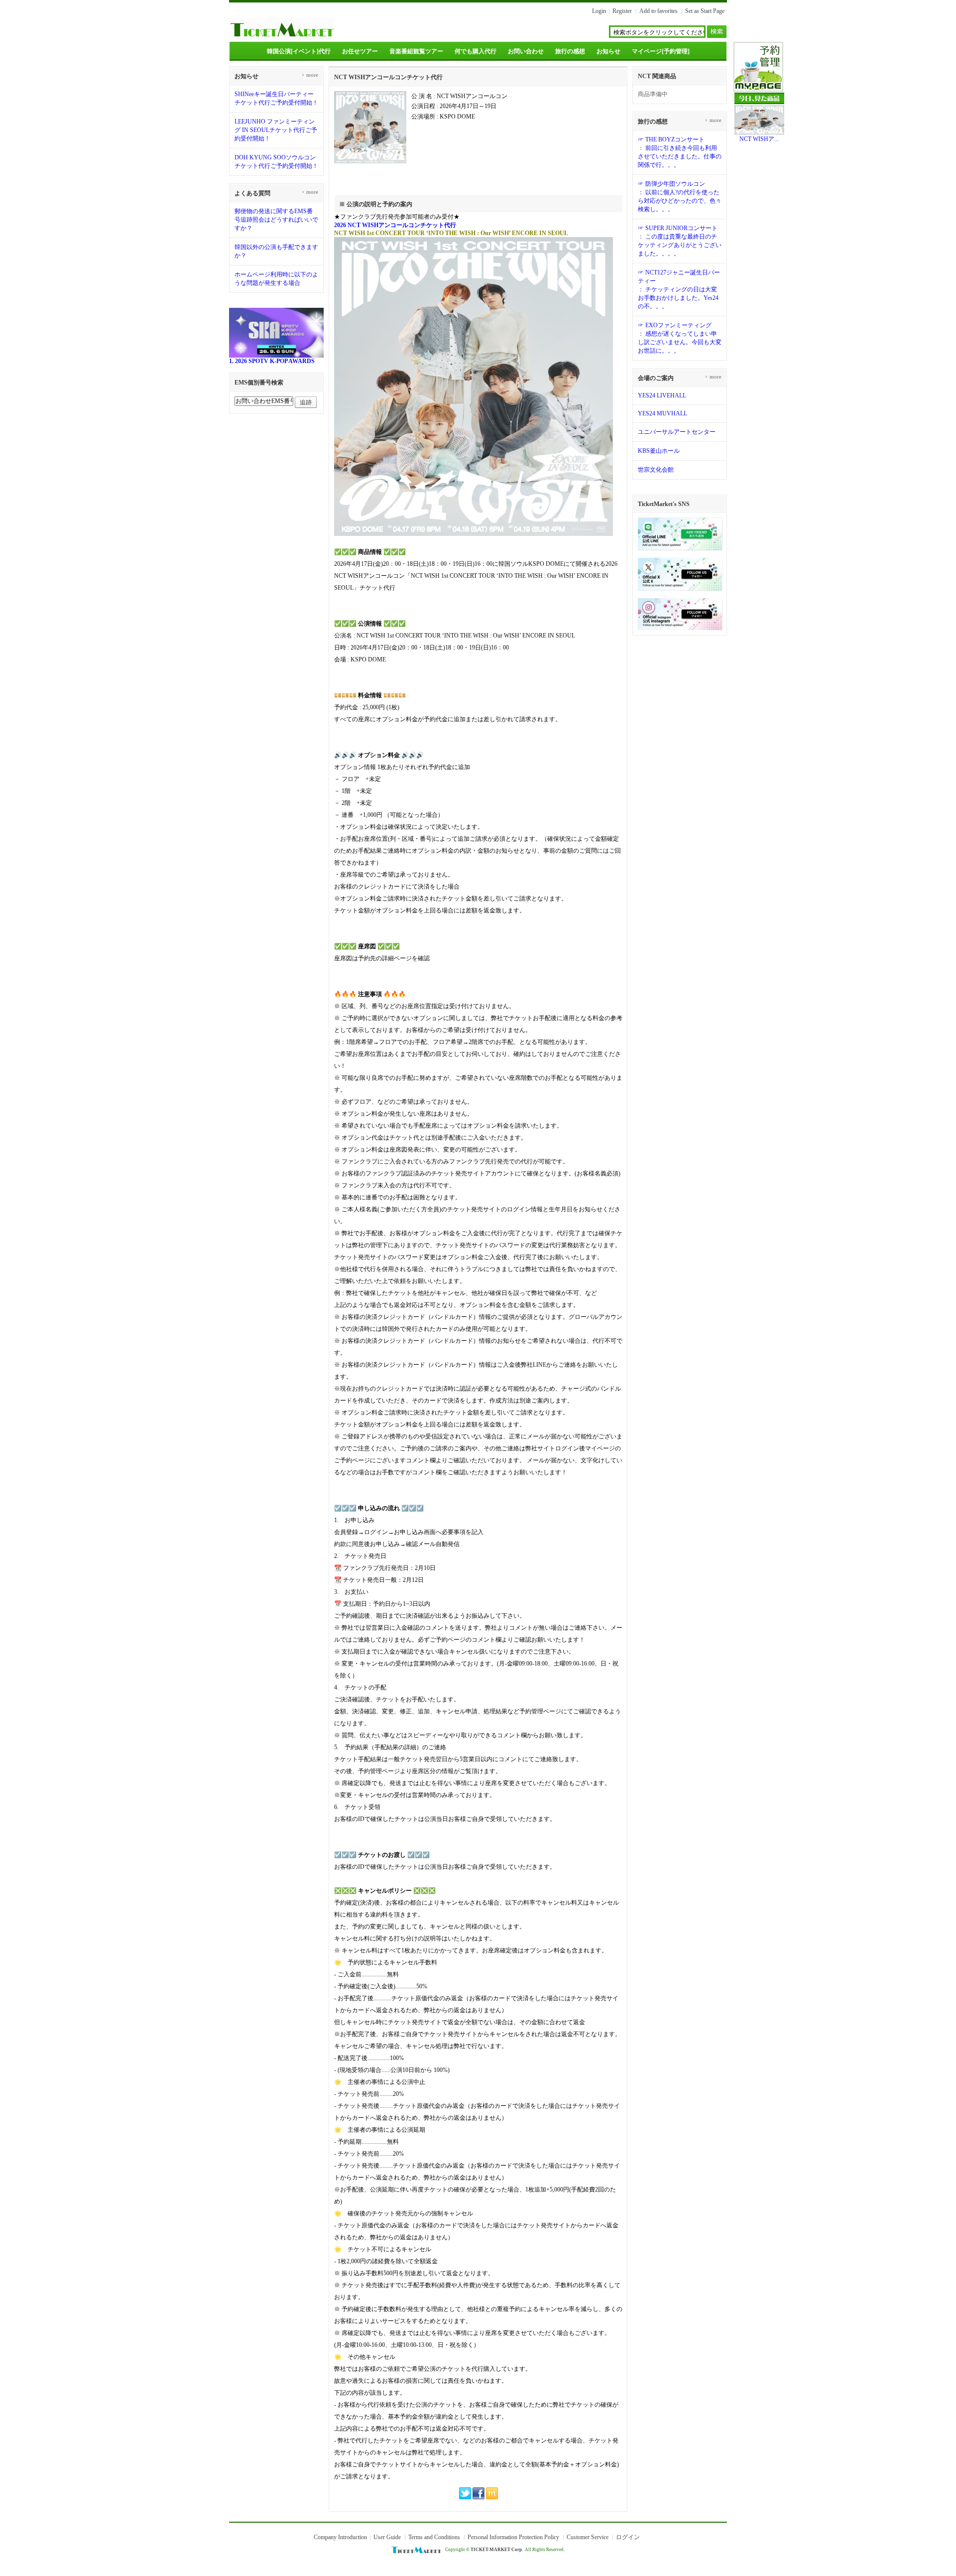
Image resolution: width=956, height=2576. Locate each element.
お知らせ (608, 51)
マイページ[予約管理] (661, 51)
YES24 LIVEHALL (662, 395)
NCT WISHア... (759, 139)
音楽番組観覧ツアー (416, 51)
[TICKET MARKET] (282, 39)
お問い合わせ (526, 51)
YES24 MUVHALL (662, 413)
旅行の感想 (570, 51)
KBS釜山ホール (659, 451)
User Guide (387, 2537)
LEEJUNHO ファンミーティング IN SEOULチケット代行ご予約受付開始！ (276, 130)
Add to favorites (658, 11)
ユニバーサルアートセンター (677, 432)
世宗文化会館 (656, 470)
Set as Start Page (705, 11)
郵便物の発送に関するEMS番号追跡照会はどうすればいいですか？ (276, 220)
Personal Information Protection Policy (513, 2537)
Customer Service (588, 2537)
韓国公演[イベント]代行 (299, 51)
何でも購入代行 (476, 51)
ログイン (628, 2537)
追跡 (306, 402)
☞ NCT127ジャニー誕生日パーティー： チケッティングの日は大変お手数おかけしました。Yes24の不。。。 (679, 289)
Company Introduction (340, 2537)
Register (622, 11)
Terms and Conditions (434, 2537)
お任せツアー (360, 51)
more (310, 75)
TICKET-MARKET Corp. (497, 2550)
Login (599, 11)
